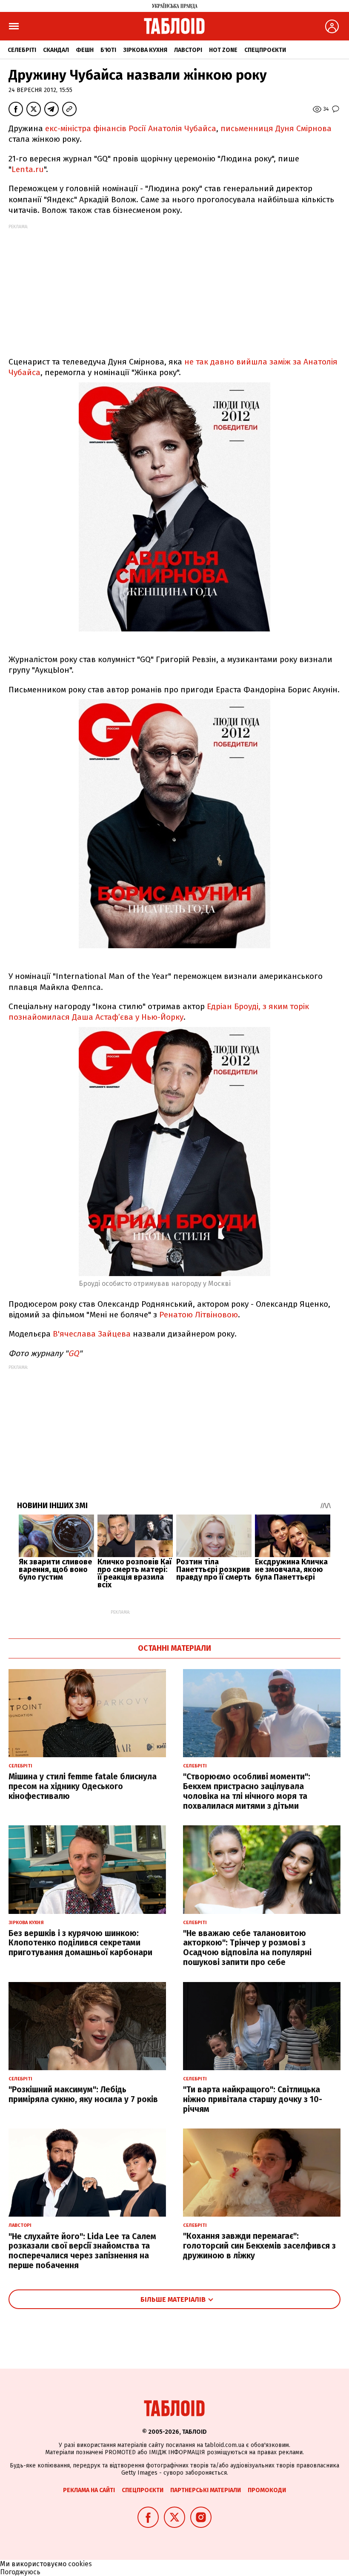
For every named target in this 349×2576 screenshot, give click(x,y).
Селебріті (22, 50)
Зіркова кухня (145, 50)
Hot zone (223, 50)
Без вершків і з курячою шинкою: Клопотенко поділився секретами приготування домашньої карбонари (80, 1943)
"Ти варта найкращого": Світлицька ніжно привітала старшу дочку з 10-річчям (253, 2099)
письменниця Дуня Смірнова (276, 128)
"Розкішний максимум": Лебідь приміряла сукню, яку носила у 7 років (83, 2094)
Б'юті (108, 50)
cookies (80, 2564)
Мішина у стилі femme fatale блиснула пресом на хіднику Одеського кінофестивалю (83, 1786)
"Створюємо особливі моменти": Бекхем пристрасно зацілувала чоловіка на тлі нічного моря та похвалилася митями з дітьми (247, 1791)
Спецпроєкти (265, 50)
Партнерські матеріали (206, 2490)
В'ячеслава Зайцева (92, 1334)
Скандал (56, 50)
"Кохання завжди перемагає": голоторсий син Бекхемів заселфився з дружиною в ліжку (259, 2246)
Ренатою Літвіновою (199, 1315)
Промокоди (267, 2490)
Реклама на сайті (89, 2490)
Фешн (85, 50)
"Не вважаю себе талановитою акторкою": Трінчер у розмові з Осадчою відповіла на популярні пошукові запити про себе (247, 1948)
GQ (73, 1353)
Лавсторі (188, 50)
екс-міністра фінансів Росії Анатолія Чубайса (131, 128)
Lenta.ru (28, 169)
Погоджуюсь (20, 2572)
